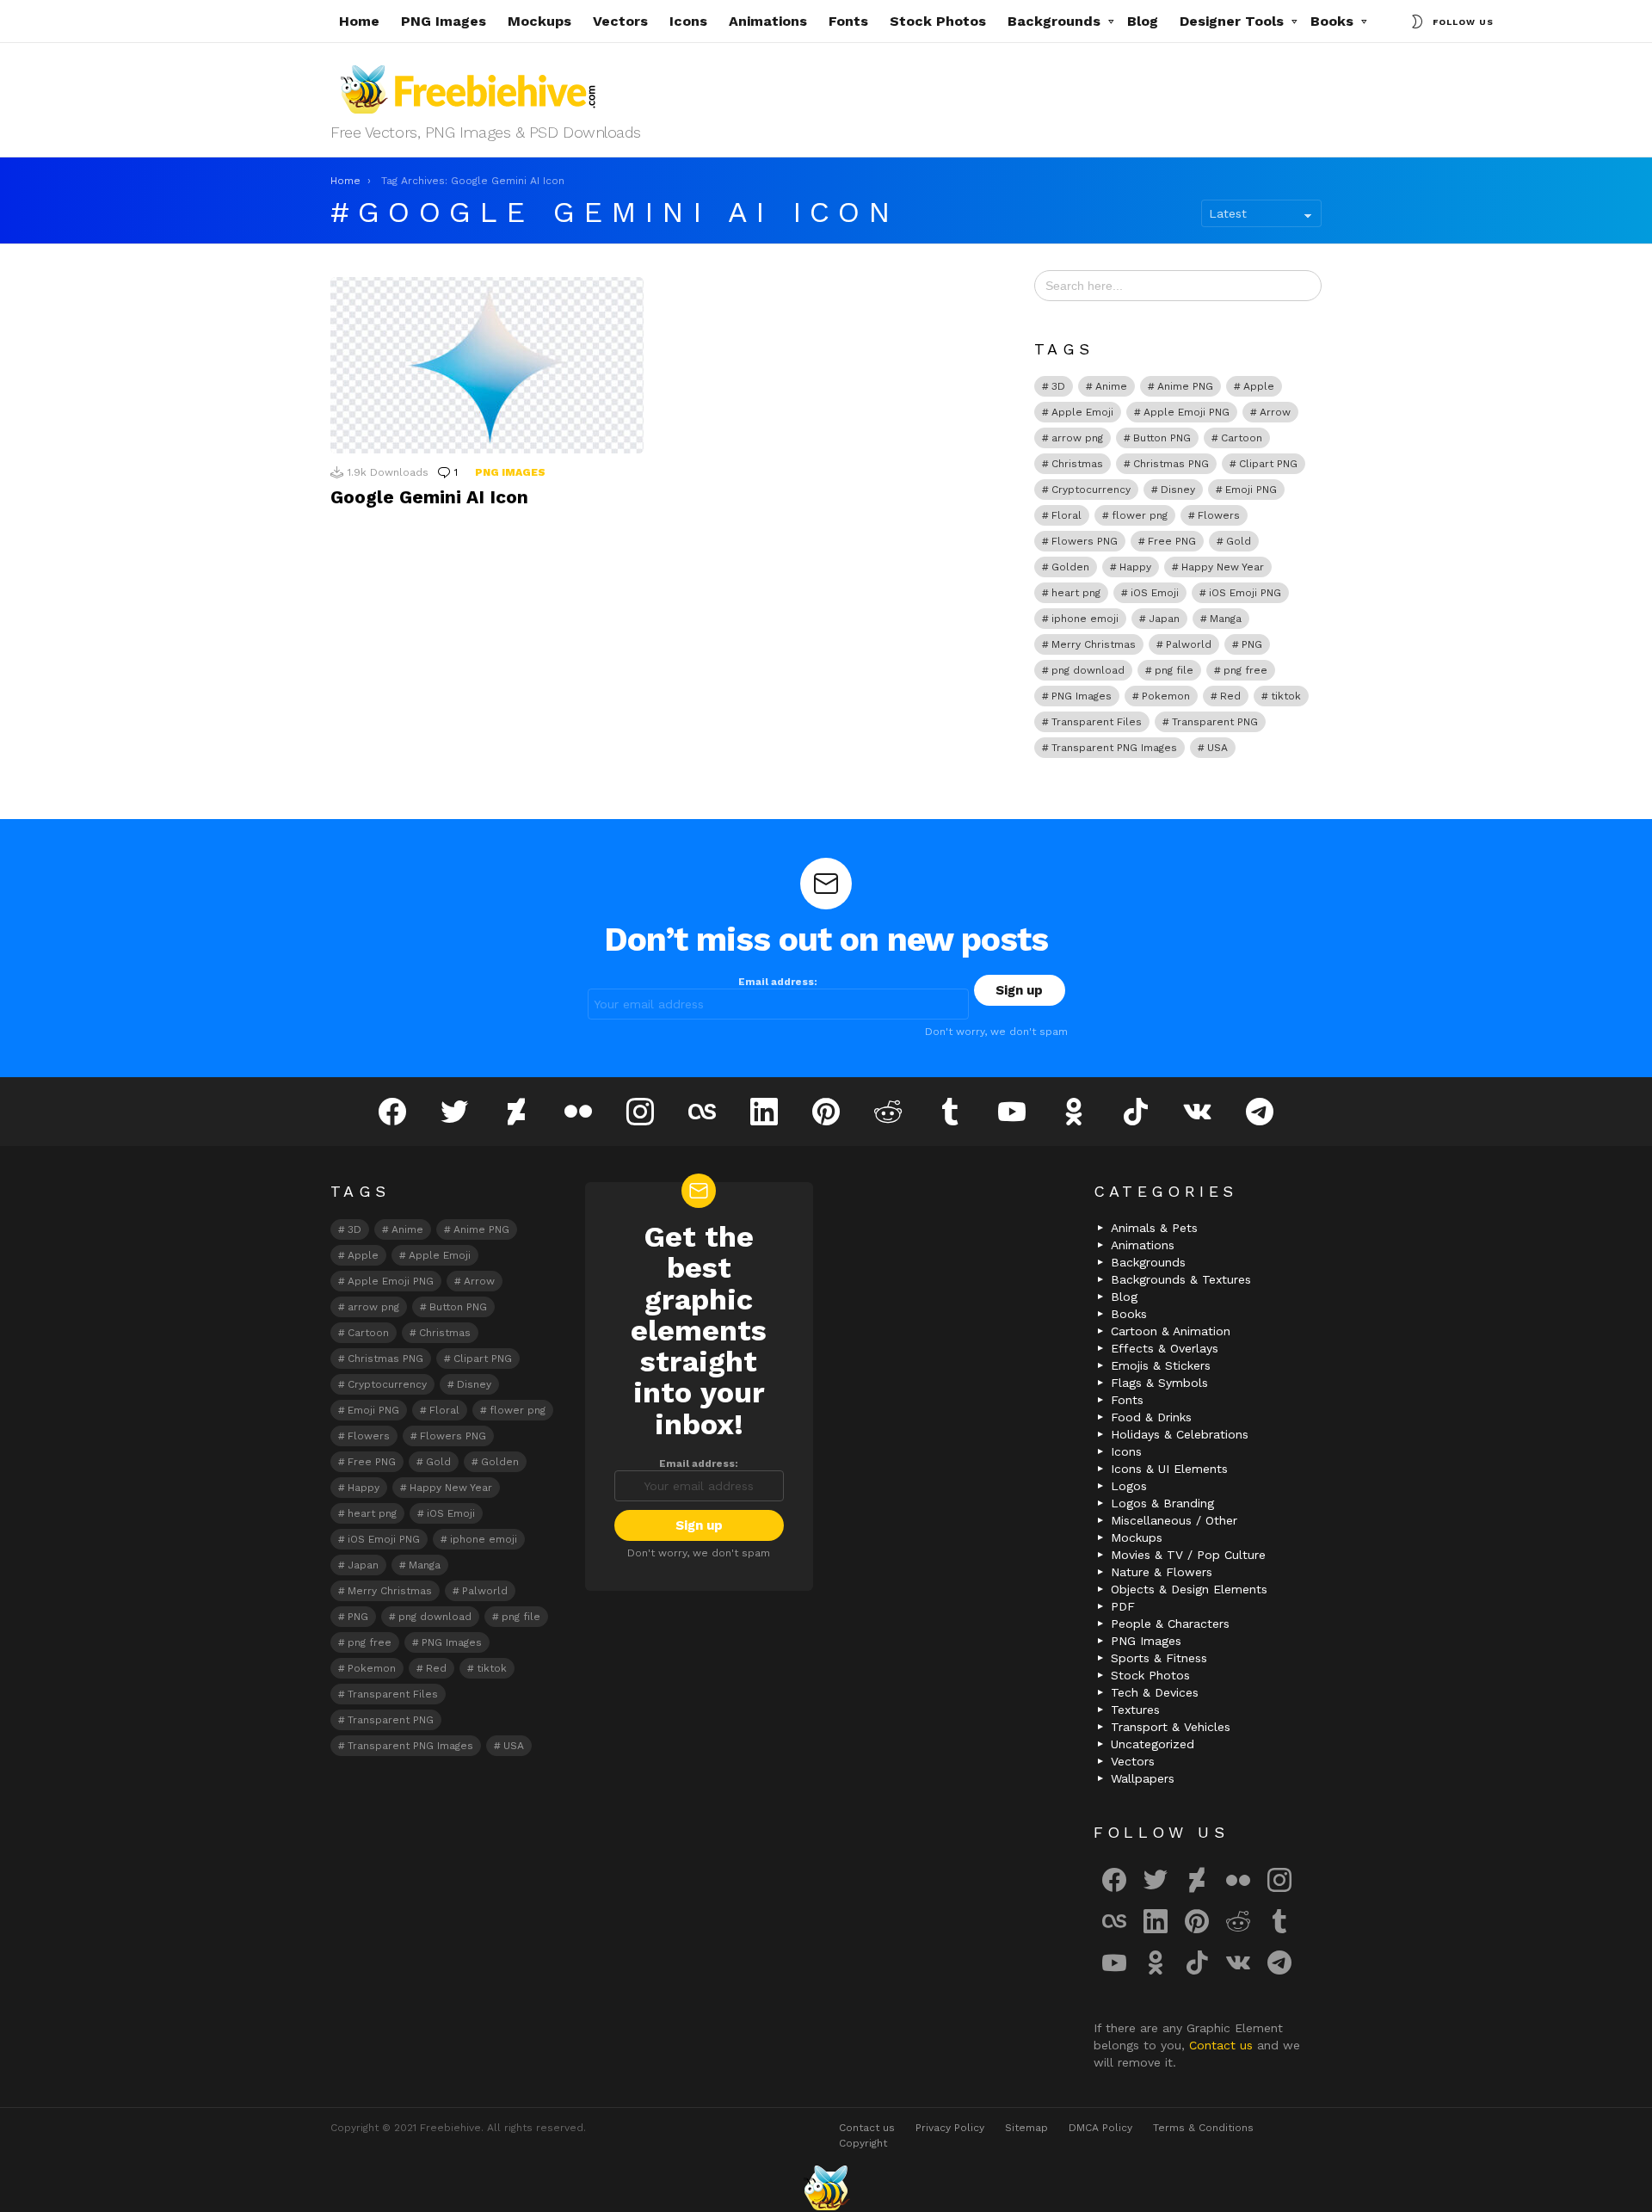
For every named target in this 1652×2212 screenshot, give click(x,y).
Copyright (863, 2143)
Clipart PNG (1268, 464)
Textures (1135, 1710)
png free (1245, 670)
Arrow (1275, 412)
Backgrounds (1054, 21)
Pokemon (1166, 696)
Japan (1164, 619)
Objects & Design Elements (1189, 1589)
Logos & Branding (1162, 1503)
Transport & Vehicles (1171, 1727)
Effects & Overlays (1165, 1348)
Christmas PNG (1171, 464)
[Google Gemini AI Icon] (487, 365)
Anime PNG (1185, 386)
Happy (1135, 567)
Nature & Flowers (1162, 1572)
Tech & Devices (1155, 1692)
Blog (1143, 21)
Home (359, 21)
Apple (1259, 386)
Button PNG (1162, 438)
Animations (768, 21)
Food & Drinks (1151, 1417)
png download (1088, 670)
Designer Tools (1232, 21)
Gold (1239, 541)
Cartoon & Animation (1171, 1331)
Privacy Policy (950, 2128)
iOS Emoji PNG (1245, 593)
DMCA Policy (1100, 2128)
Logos (1129, 1486)
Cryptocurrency (1091, 490)
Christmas (1077, 464)
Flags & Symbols (1159, 1383)
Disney (1178, 490)
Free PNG (1172, 541)
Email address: (778, 982)
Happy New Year (1223, 567)
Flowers (1219, 515)
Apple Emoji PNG (1187, 412)
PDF (1123, 1606)
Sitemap (1026, 2128)
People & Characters (1170, 1624)
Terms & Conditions (1203, 2128)
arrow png (1077, 438)
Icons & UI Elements (1169, 1469)
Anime (1111, 386)
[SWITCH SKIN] (1417, 22)
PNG (1252, 644)
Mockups (539, 21)
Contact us (1223, 2045)
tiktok (1286, 696)
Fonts (848, 21)
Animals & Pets (1154, 1228)
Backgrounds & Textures (1181, 1279)
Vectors (620, 21)
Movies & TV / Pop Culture (1188, 1555)
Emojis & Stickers (1161, 1365)
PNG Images (444, 21)
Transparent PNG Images (1114, 748)
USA (1217, 748)
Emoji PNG (1251, 490)
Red (1230, 696)
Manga (1226, 619)
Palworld (1189, 644)
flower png (1140, 515)
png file (1174, 670)
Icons (688, 21)
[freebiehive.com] (826, 2188)
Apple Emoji (1082, 412)
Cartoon (1242, 438)
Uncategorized (1153, 1744)
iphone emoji (1085, 619)
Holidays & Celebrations (1180, 1434)
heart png (1076, 593)
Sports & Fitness (1159, 1658)
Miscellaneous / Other (1174, 1520)
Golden (1070, 567)
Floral (1066, 515)
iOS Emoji (1155, 593)
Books (1332, 21)
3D (1058, 386)
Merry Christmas (1094, 644)
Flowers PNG (1085, 541)
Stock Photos (938, 21)
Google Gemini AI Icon (429, 497)
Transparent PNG (1215, 722)
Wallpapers (1143, 1778)
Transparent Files (1097, 722)
